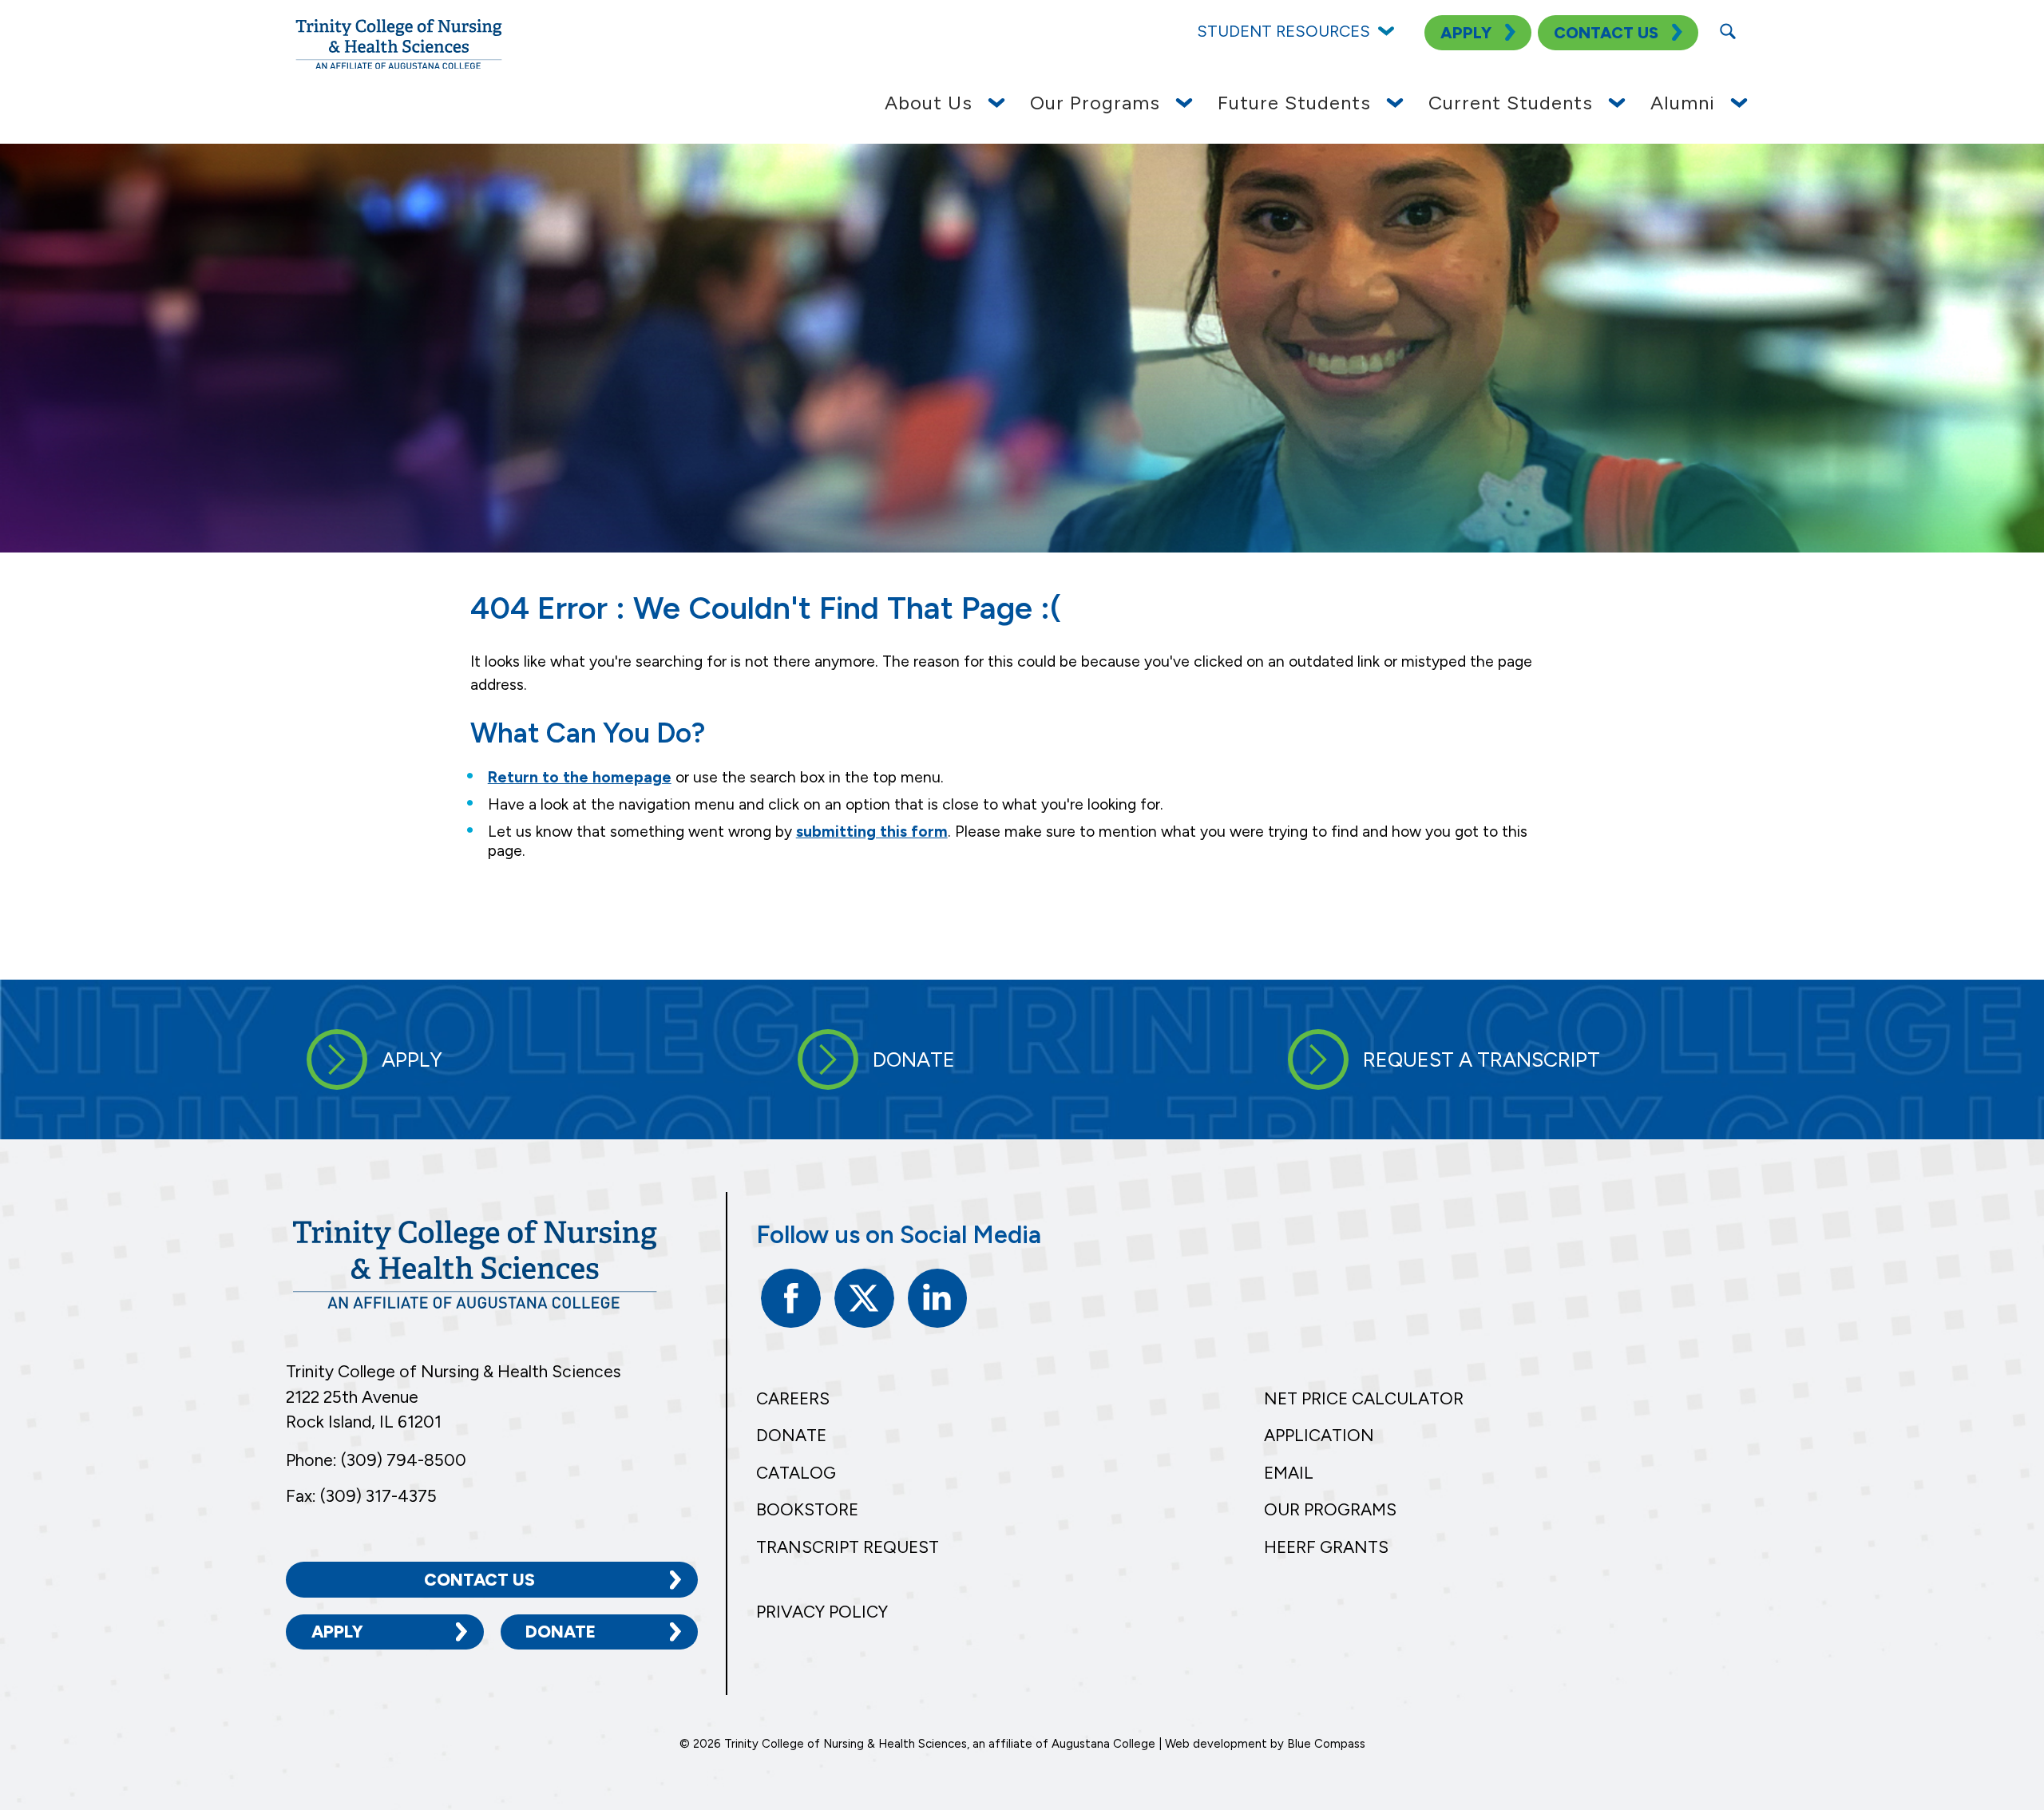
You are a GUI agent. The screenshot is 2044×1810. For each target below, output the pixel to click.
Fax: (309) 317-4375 (361, 1496)
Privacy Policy (822, 1612)
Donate (561, 1632)
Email (1289, 1473)
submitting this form (872, 832)
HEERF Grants (1326, 1547)
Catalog (796, 1473)
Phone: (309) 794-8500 (376, 1460)
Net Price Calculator (1364, 1398)
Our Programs (1330, 1509)
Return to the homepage (580, 777)
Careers (793, 1398)
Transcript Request (848, 1547)
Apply (337, 1632)
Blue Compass (1326, 1744)
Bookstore (807, 1509)
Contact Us (479, 1580)
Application (1319, 1435)
